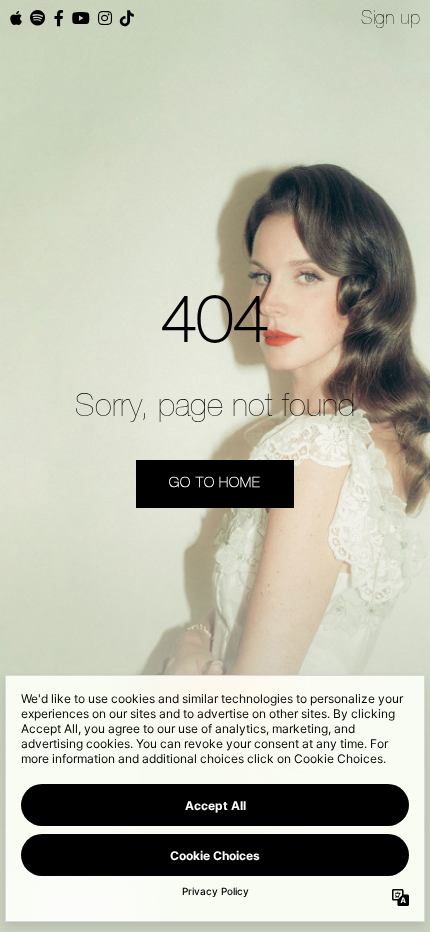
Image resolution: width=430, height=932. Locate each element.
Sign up (390, 19)
